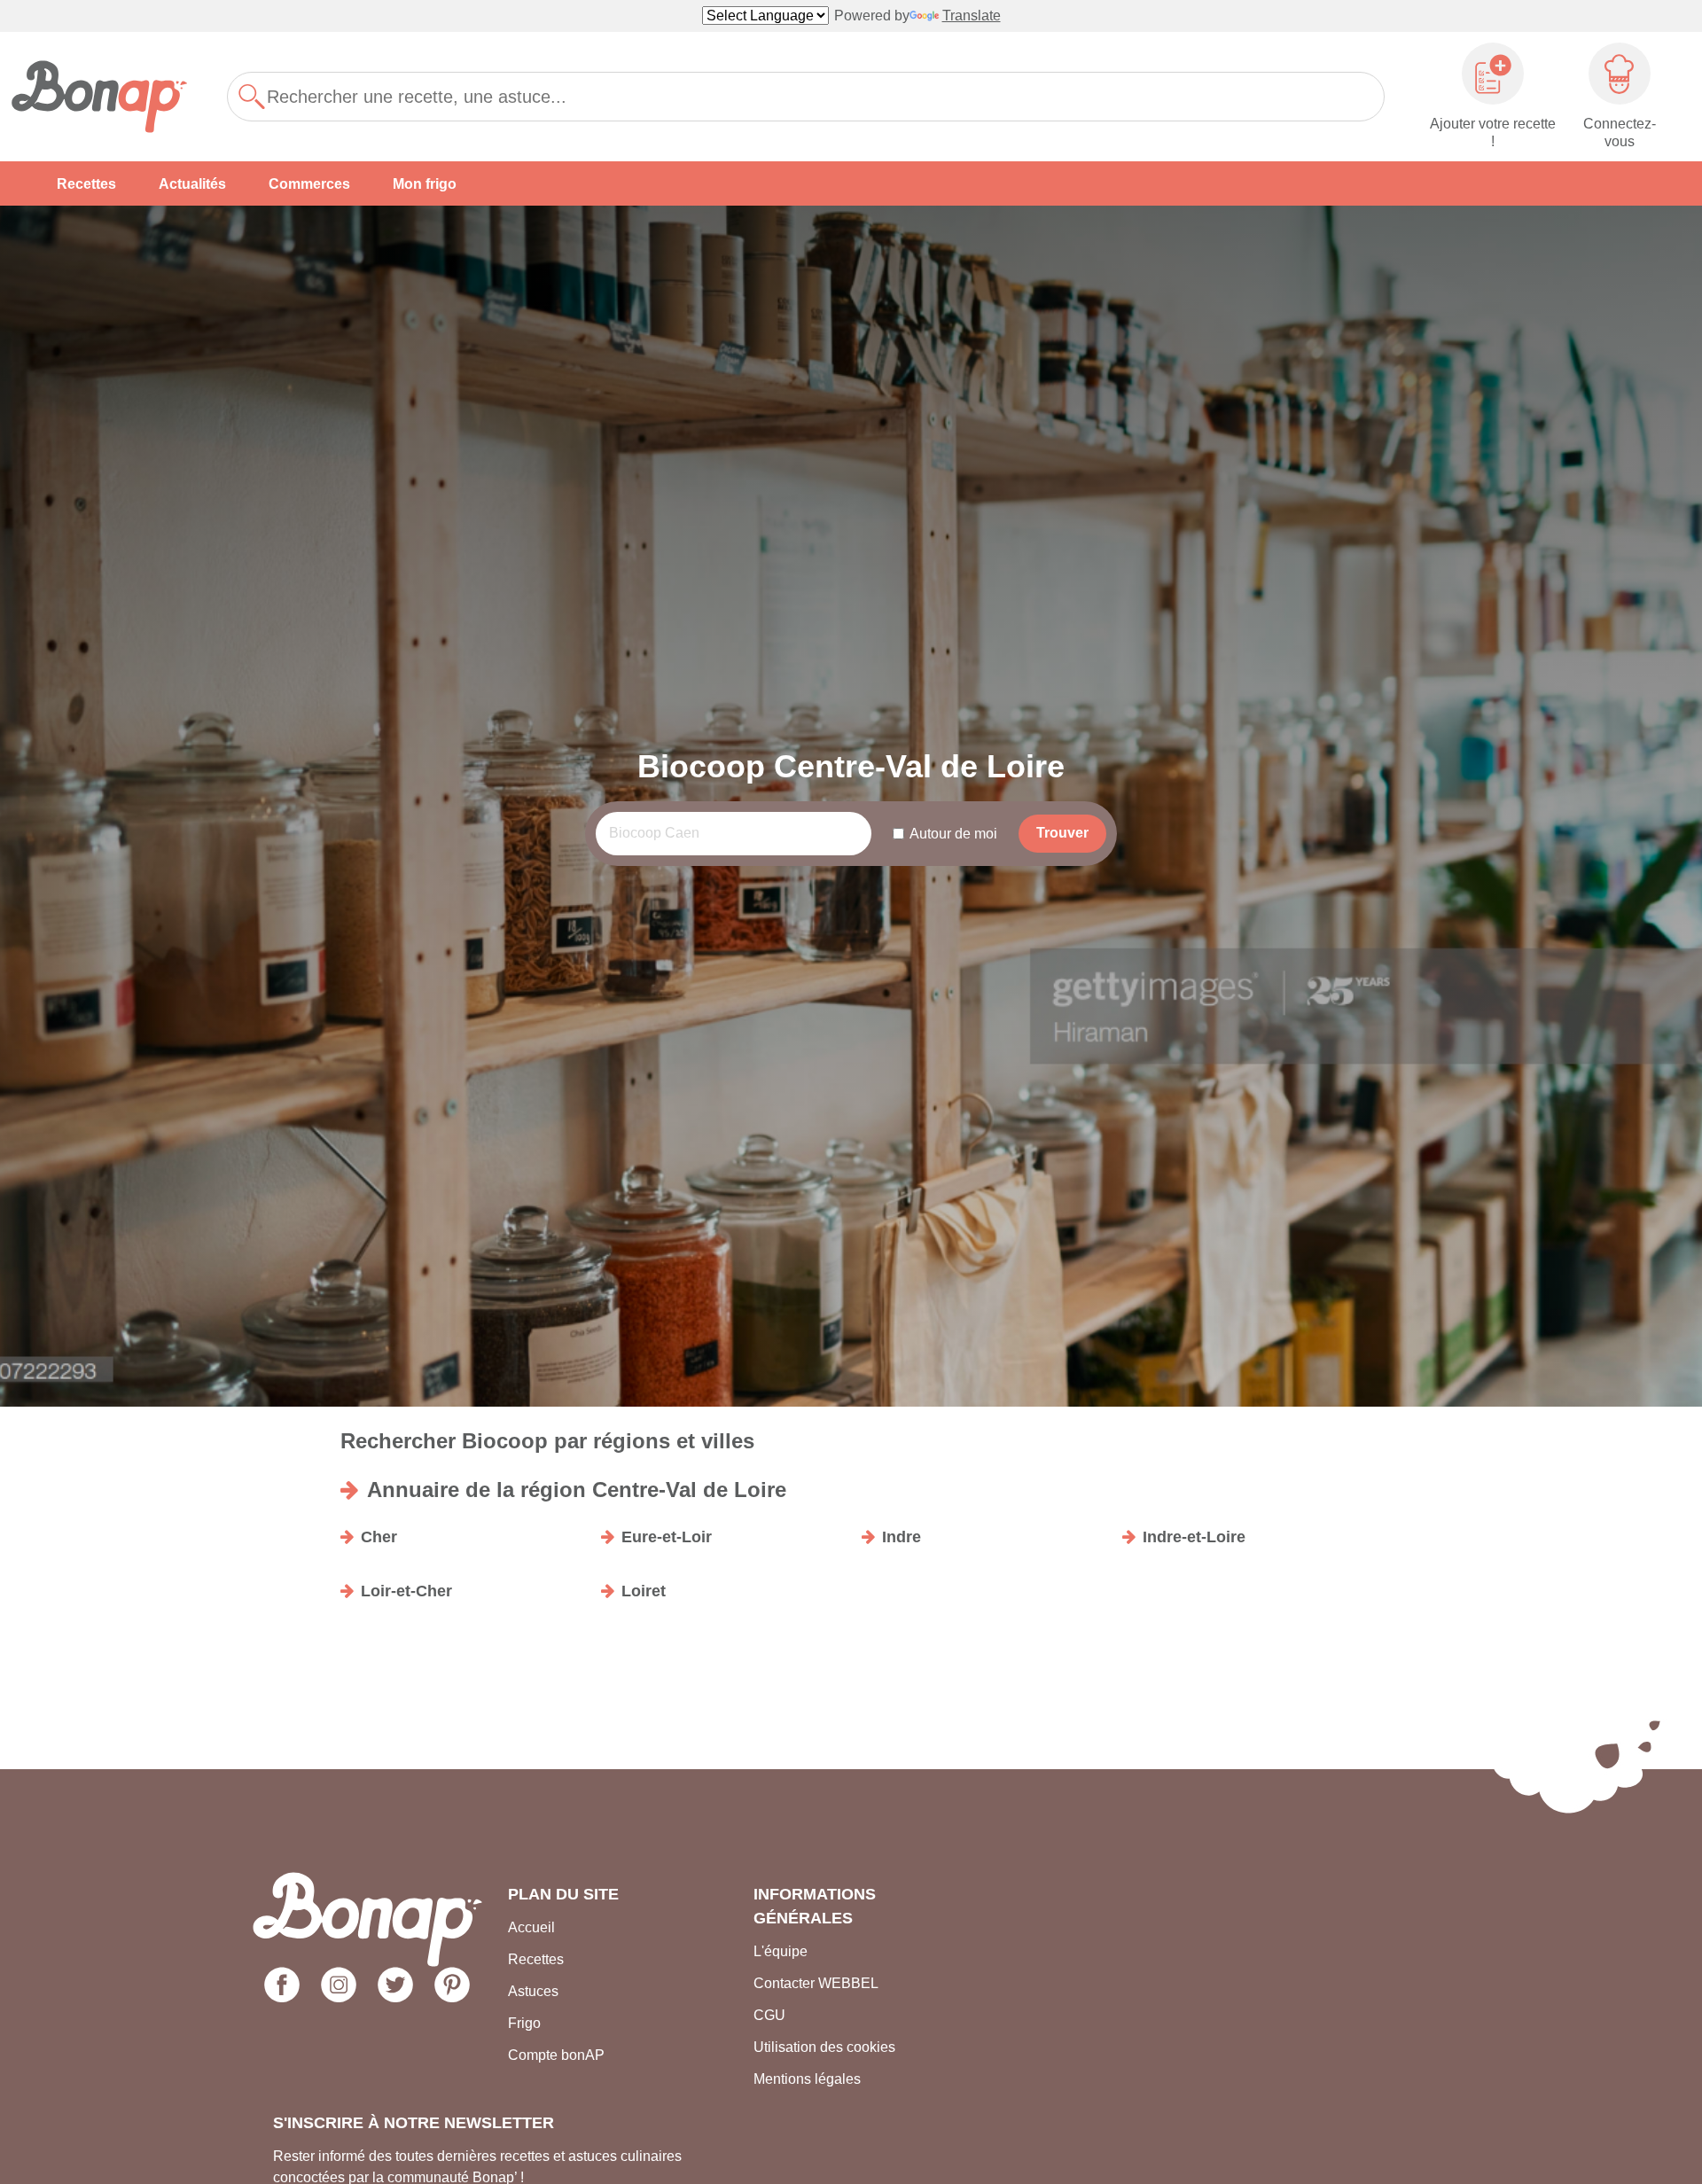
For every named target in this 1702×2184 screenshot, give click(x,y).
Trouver (1062, 833)
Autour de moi (953, 834)
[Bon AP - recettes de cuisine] (108, 97)
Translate (972, 16)
